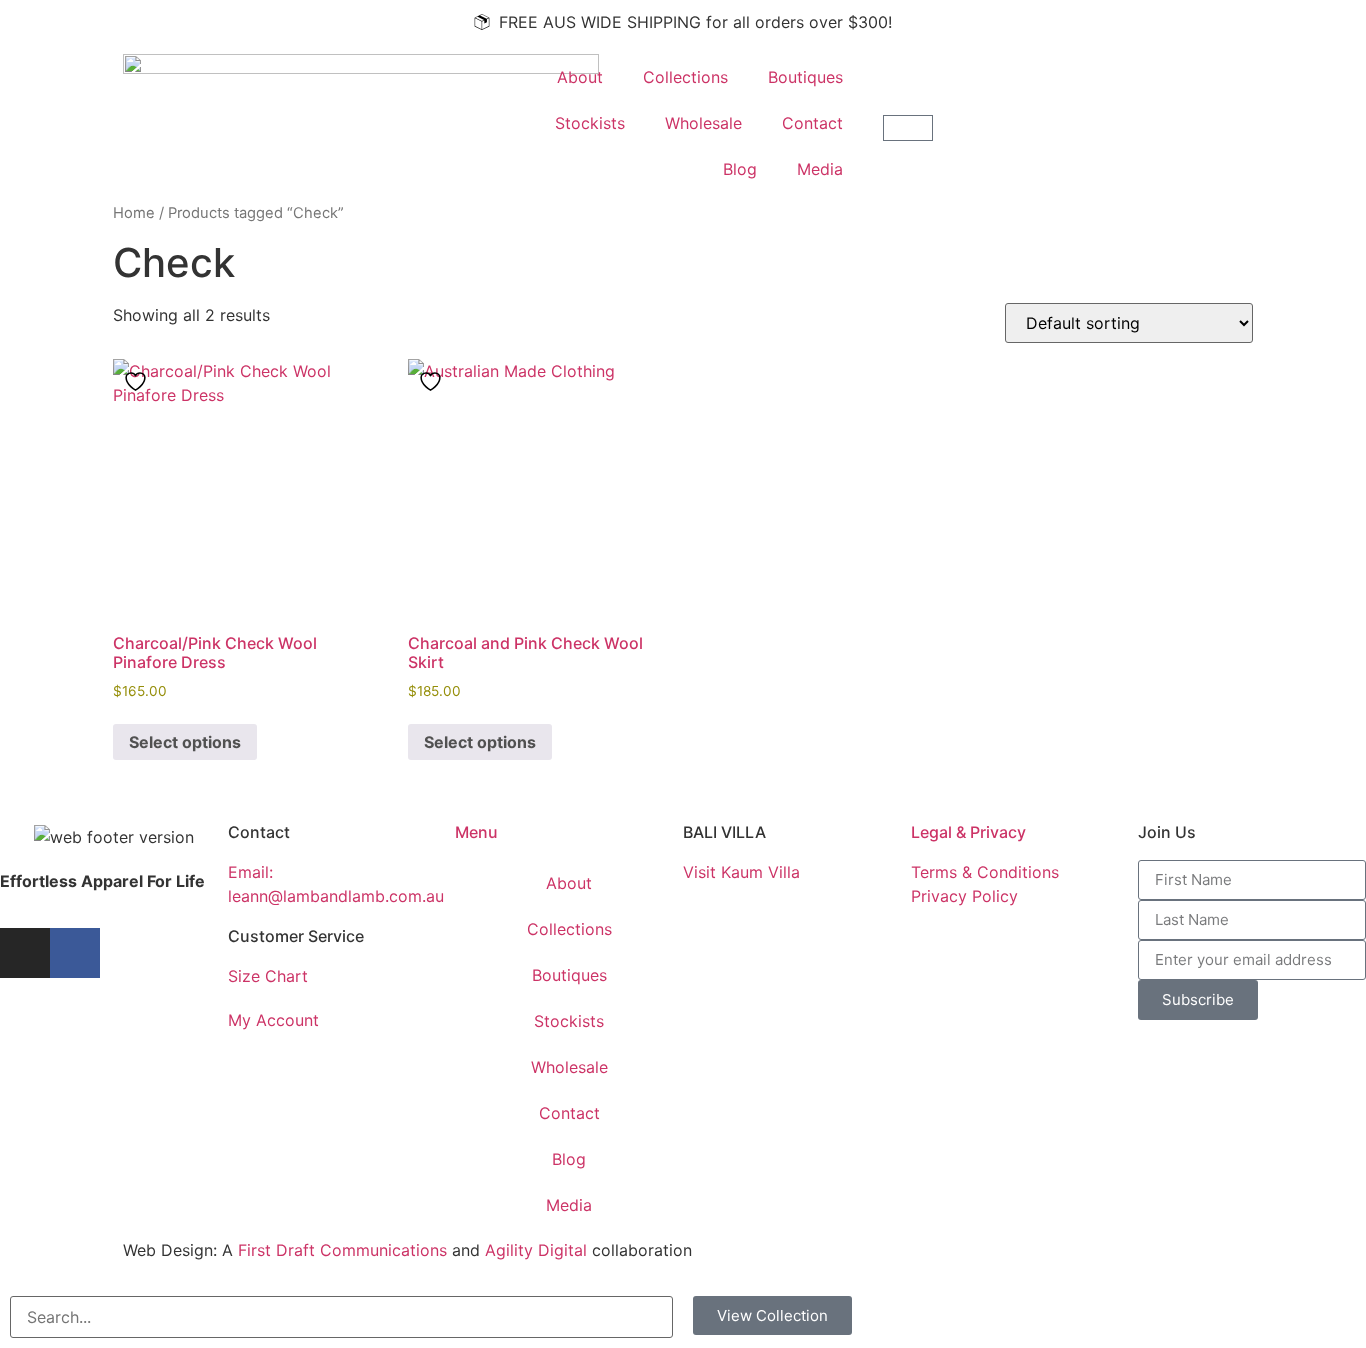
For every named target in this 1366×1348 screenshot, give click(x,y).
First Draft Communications (342, 1250)
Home (134, 213)
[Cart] (908, 128)
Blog (740, 169)
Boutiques (805, 77)
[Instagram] (25, 953)
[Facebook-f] (75, 953)
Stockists (590, 123)
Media (820, 169)
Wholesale (703, 123)
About (580, 77)
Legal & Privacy (968, 832)
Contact (812, 123)
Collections (685, 77)
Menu (476, 832)
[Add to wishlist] (138, 381)
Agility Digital (536, 1250)
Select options (185, 742)
